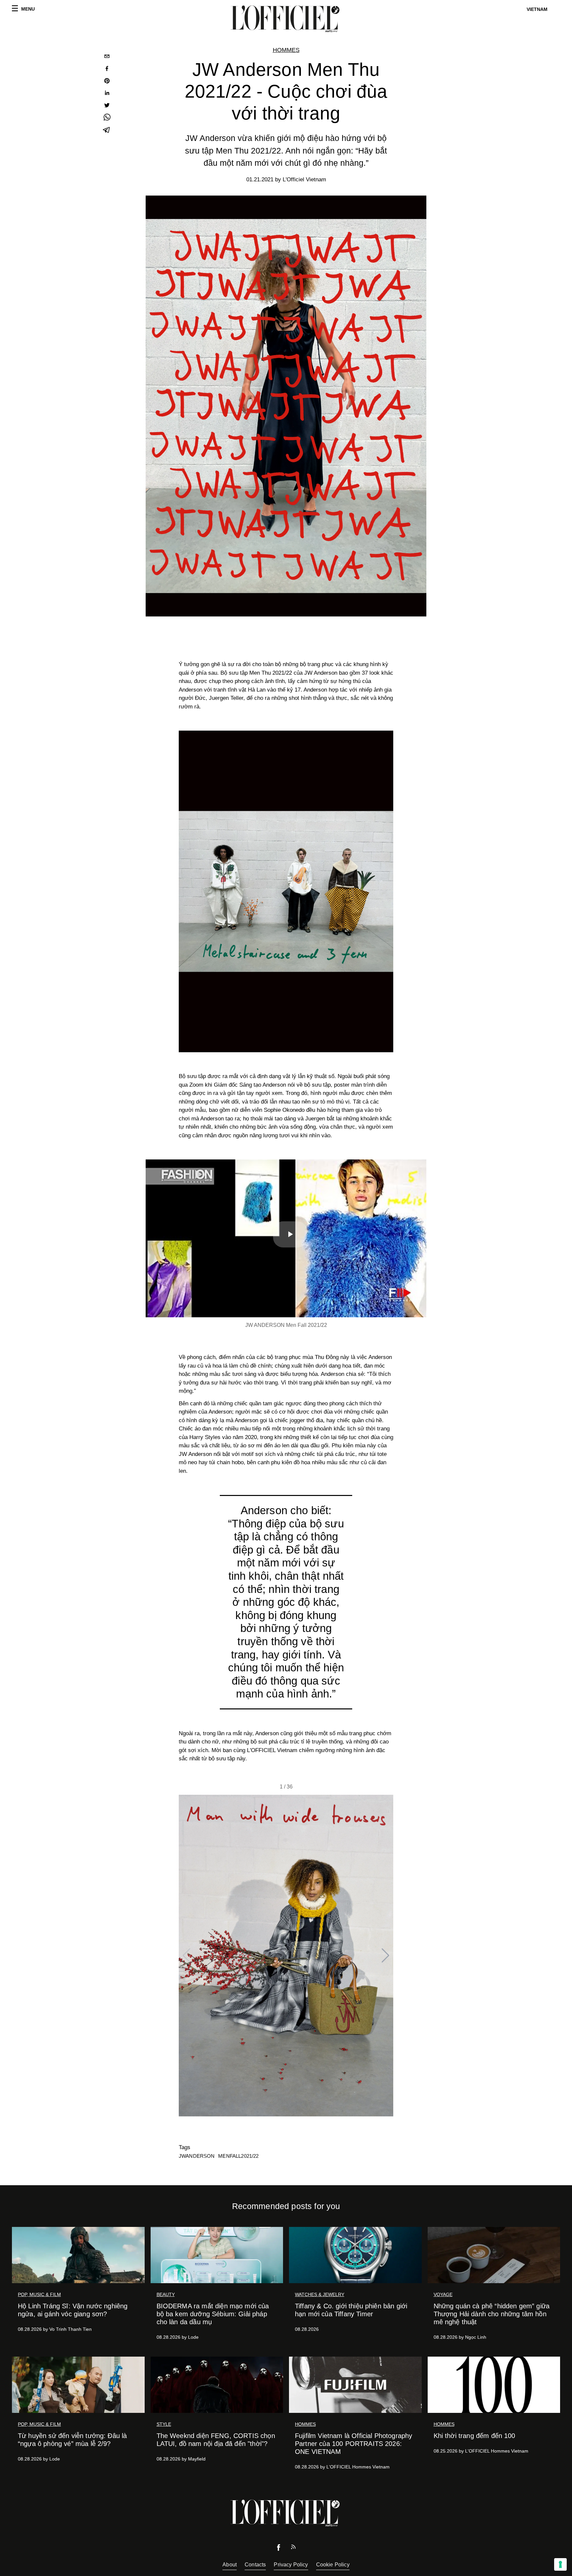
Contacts (255, 2565)
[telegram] (107, 131)
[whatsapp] (107, 118)
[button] (385, 1956)
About (230, 2565)
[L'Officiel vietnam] (286, 19)
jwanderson (197, 2156)
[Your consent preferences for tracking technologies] (560, 2564)
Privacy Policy (291, 2565)
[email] (107, 57)
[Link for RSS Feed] (293, 2548)
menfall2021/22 (238, 2156)
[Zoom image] (286, 891)
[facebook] (107, 69)
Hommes (286, 50)
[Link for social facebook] (279, 2549)
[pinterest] (107, 82)
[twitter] (107, 106)
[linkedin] (107, 94)
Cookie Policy (333, 2565)
